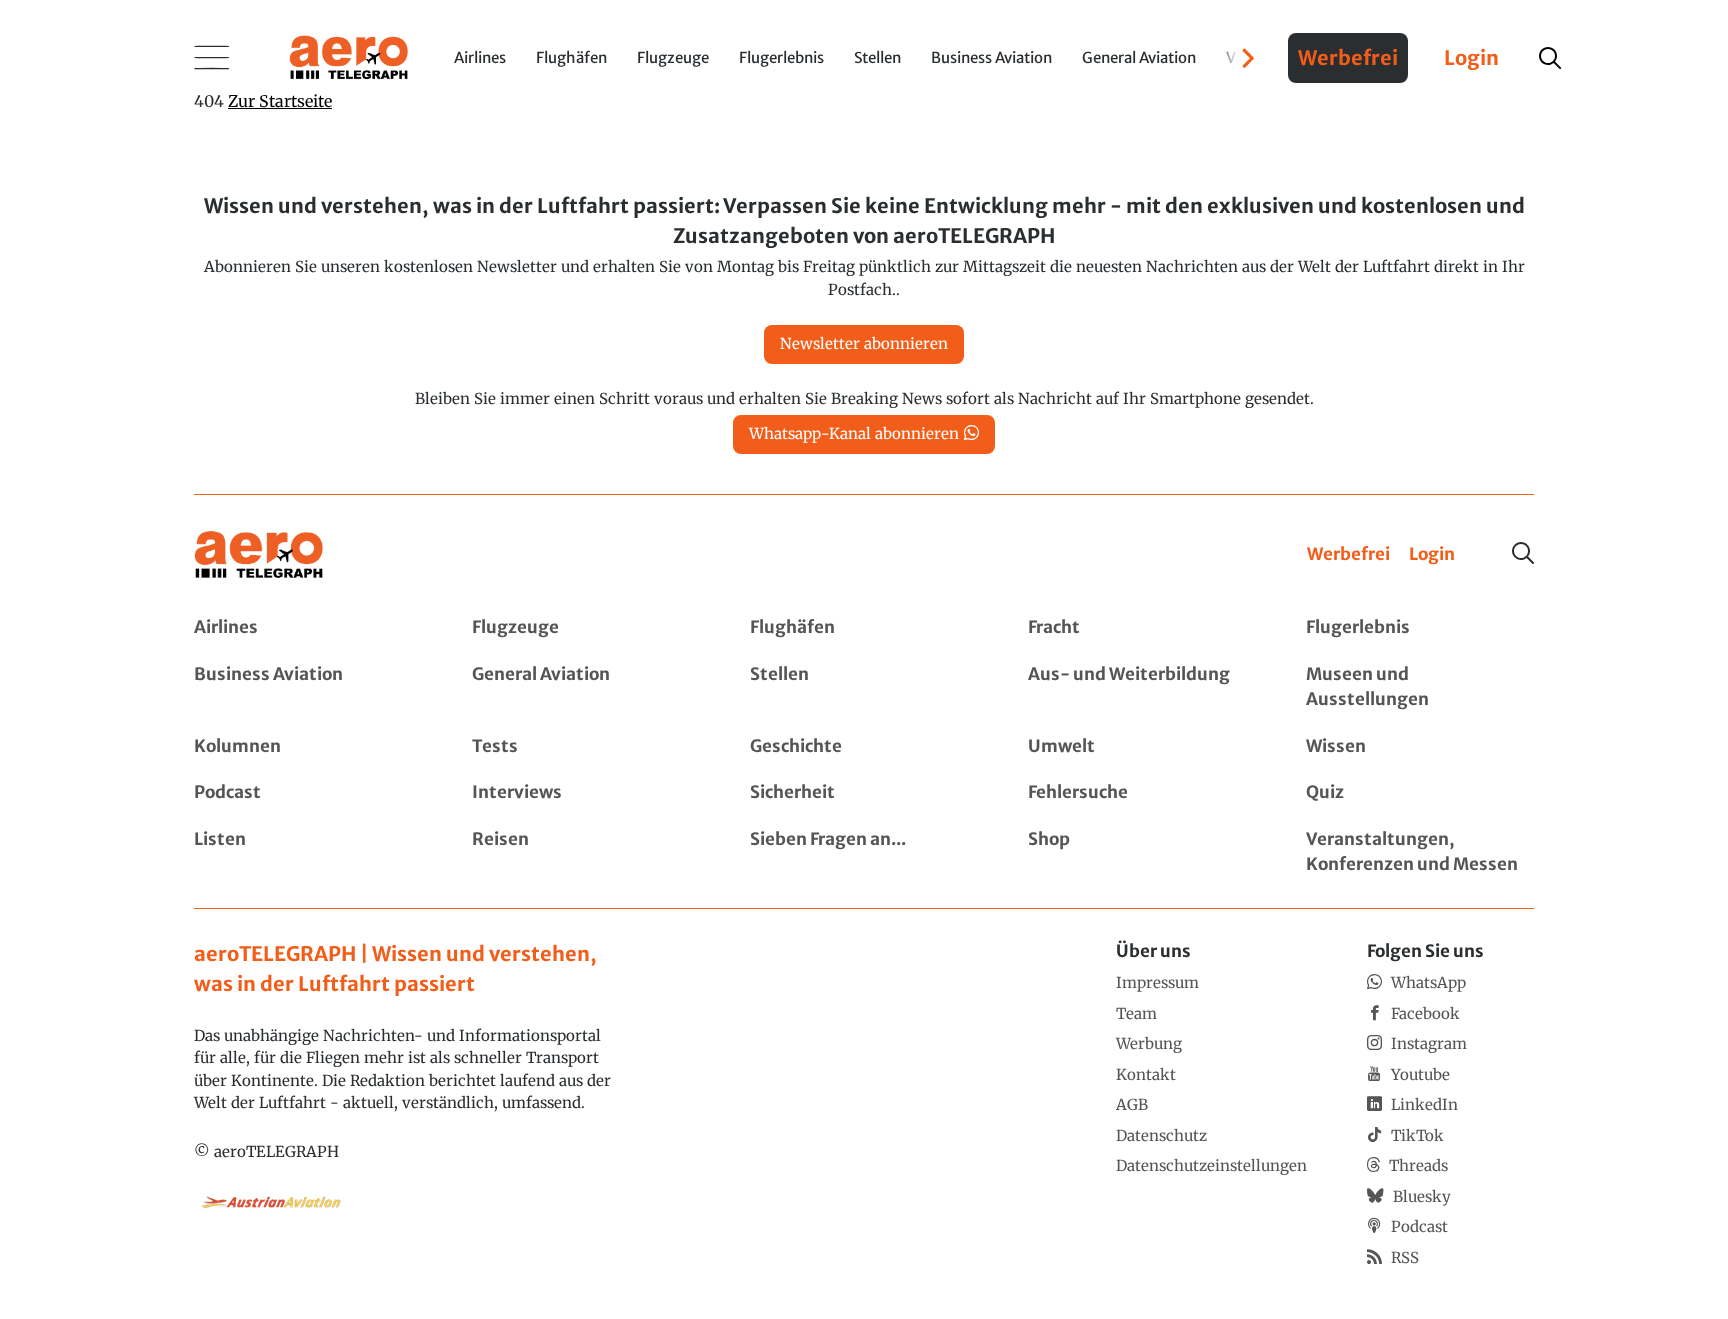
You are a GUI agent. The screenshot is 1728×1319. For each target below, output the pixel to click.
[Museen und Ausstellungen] (1420, 687)
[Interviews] (586, 793)
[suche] (1550, 58)
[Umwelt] (1142, 747)
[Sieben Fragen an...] (864, 852)
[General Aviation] (586, 687)
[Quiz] (1420, 793)
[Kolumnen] (308, 747)
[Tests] (586, 747)
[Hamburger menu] (212, 58)
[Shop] (1142, 852)
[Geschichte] (864, 747)
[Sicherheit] (864, 793)
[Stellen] (864, 687)
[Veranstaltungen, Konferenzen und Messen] (1420, 852)
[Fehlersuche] (1142, 793)
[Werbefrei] (1348, 555)
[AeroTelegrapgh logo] (259, 555)
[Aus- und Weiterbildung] (1142, 687)
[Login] (1432, 555)
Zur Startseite (280, 101)
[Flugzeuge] (586, 628)
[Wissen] (1420, 747)
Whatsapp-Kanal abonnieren (854, 433)
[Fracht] (1142, 628)
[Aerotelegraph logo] (349, 56)
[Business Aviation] (308, 687)
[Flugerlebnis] (1420, 628)
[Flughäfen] (864, 628)
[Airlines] (308, 628)
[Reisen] (586, 852)
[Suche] (1523, 553)
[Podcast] (308, 793)
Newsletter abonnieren (864, 343)
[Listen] (308, 852)
